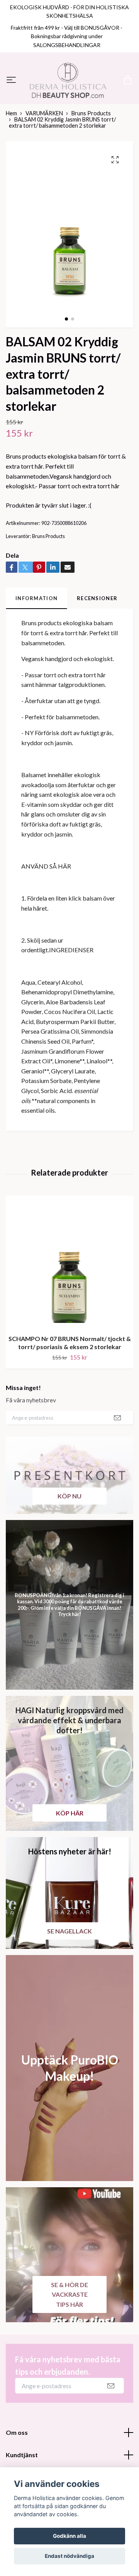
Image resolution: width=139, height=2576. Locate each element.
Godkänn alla (69, 2536)
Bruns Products (91, 157)
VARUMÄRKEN (44, 157)
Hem (11, 157)
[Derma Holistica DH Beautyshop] (69, 102)
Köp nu (69, 1539)
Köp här (70, 1856)
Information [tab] (36, 642)
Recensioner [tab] (97, 642)
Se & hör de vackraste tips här (69, 2338)
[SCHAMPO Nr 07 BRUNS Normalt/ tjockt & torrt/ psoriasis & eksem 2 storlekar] (69, 1305)
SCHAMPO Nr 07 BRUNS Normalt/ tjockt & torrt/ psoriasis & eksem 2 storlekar (70, 1386)
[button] (66, 363)
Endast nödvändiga (69, 2556)
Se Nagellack (69, 1974)
